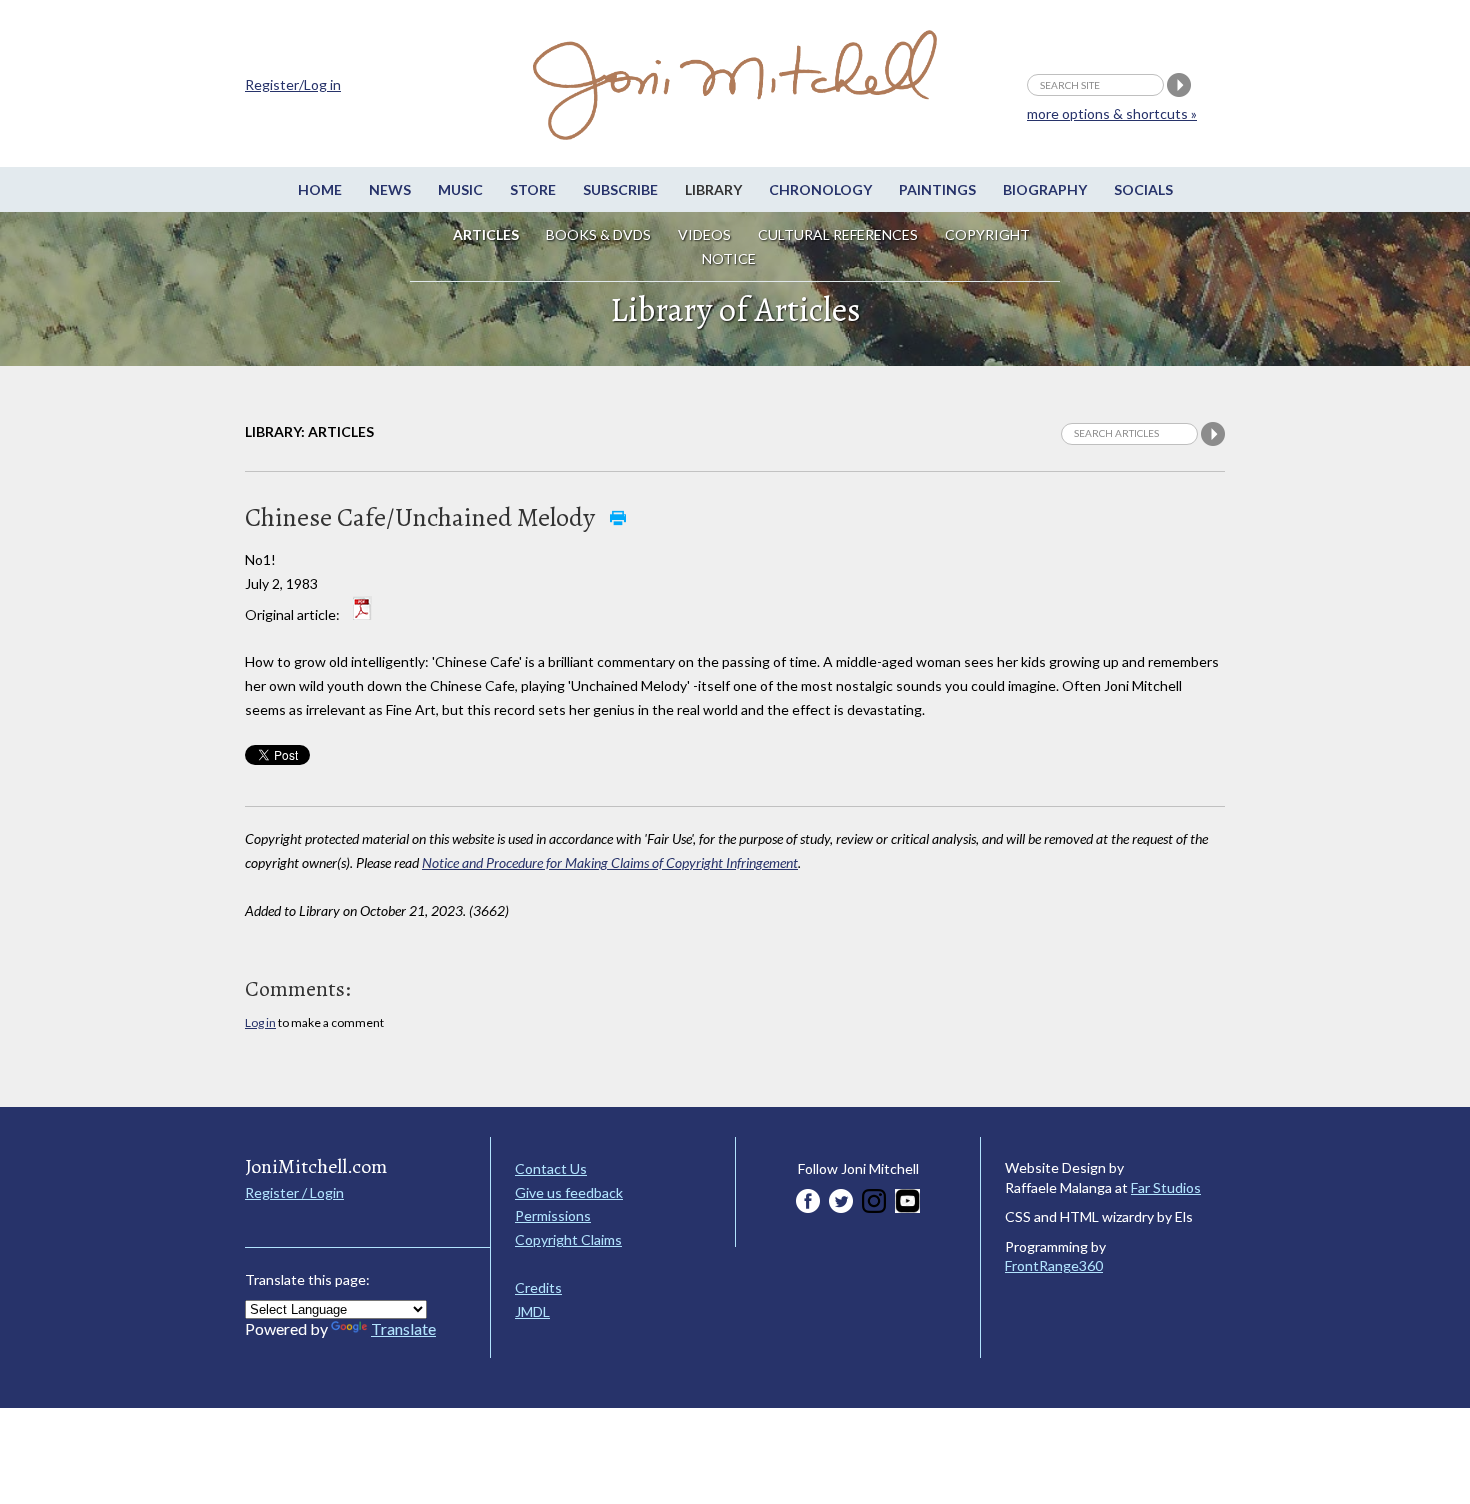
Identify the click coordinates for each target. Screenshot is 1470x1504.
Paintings (937, 189)
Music (460, 189)
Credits (538, 1287)
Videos (704, 234)
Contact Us (551, 1168)
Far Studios (1166, 1187)
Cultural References (838, 234)
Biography (1045, 189)
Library (713, 189)
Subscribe (620, 189)
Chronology (820, 189)
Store (533, 189)
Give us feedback (569, 1192)
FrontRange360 (1054, 1265)
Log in (260, 1022)
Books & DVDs (598, 234)
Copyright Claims (568, 1239)
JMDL (532, 1311)
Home (320, 189)
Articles (486, 234)
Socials (1143, 189)
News (390, 189)
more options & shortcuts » (1112, 113)
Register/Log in (293, 84)
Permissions (553, 1215)
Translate (403, 1328)
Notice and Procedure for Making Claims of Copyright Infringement (610, 862)
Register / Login (294, 1192)
